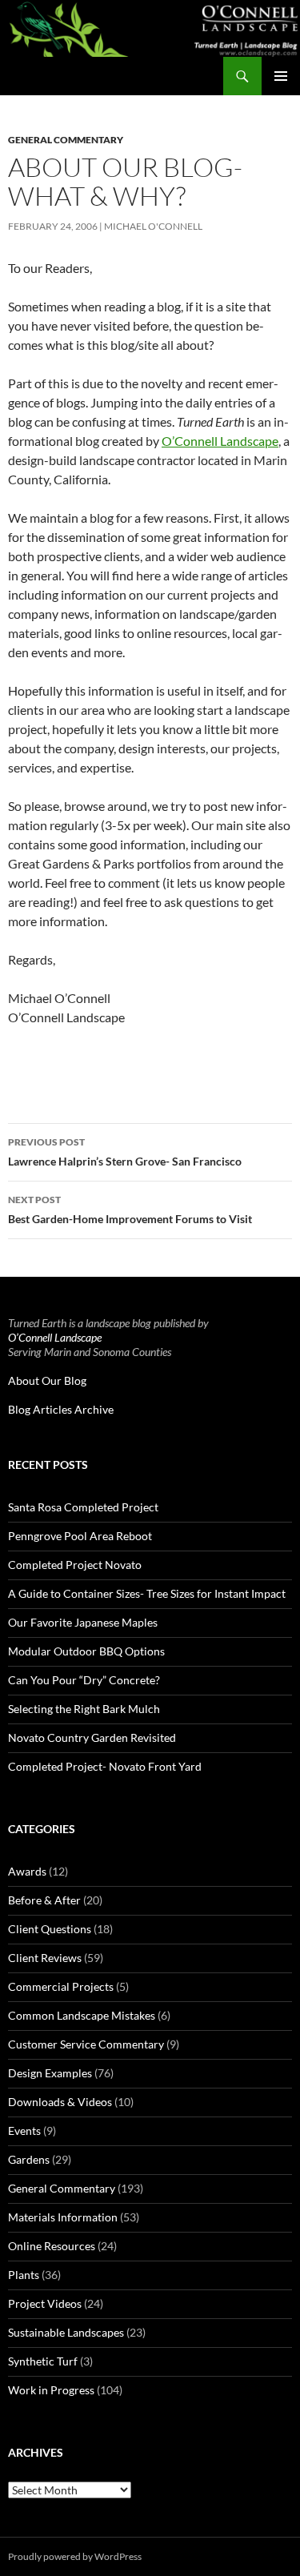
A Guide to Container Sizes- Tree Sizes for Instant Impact (147, 1593)
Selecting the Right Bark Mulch (84, 1709)
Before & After (44, 1900)
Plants (24, 2275)
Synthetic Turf (43, 2361)
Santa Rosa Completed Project (83, 1507)
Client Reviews (45, 1958)
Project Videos (45, 2303)
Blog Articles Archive (61, 1409)
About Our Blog (47, 1380)
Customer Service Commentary (86, 2044)
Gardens (29, 2159)
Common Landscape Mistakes (82, 2015)
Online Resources (52, 2246)
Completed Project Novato (75, 1565)
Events (24, 2131)
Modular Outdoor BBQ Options (86, 1651)
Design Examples (50, 2073)
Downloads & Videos (60, 2102)
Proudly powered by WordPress (75, 2556)
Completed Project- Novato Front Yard (105, 1766)
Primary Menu (281, 76)
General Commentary (66, 140)
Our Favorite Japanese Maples (83, 1622)
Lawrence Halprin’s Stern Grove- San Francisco (125, 1152)
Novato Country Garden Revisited (92, 1737)
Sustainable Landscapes (66, 2332)
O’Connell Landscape (220, 441)
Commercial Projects (61, 1986)
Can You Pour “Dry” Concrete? (84, 1680)
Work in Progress (51, 2390)
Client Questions (50, 1929)
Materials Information (63, 2217)
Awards (27, 1871)
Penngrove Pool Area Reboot (80, 1536)
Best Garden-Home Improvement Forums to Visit (130, 1210)
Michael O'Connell (153, 226)
